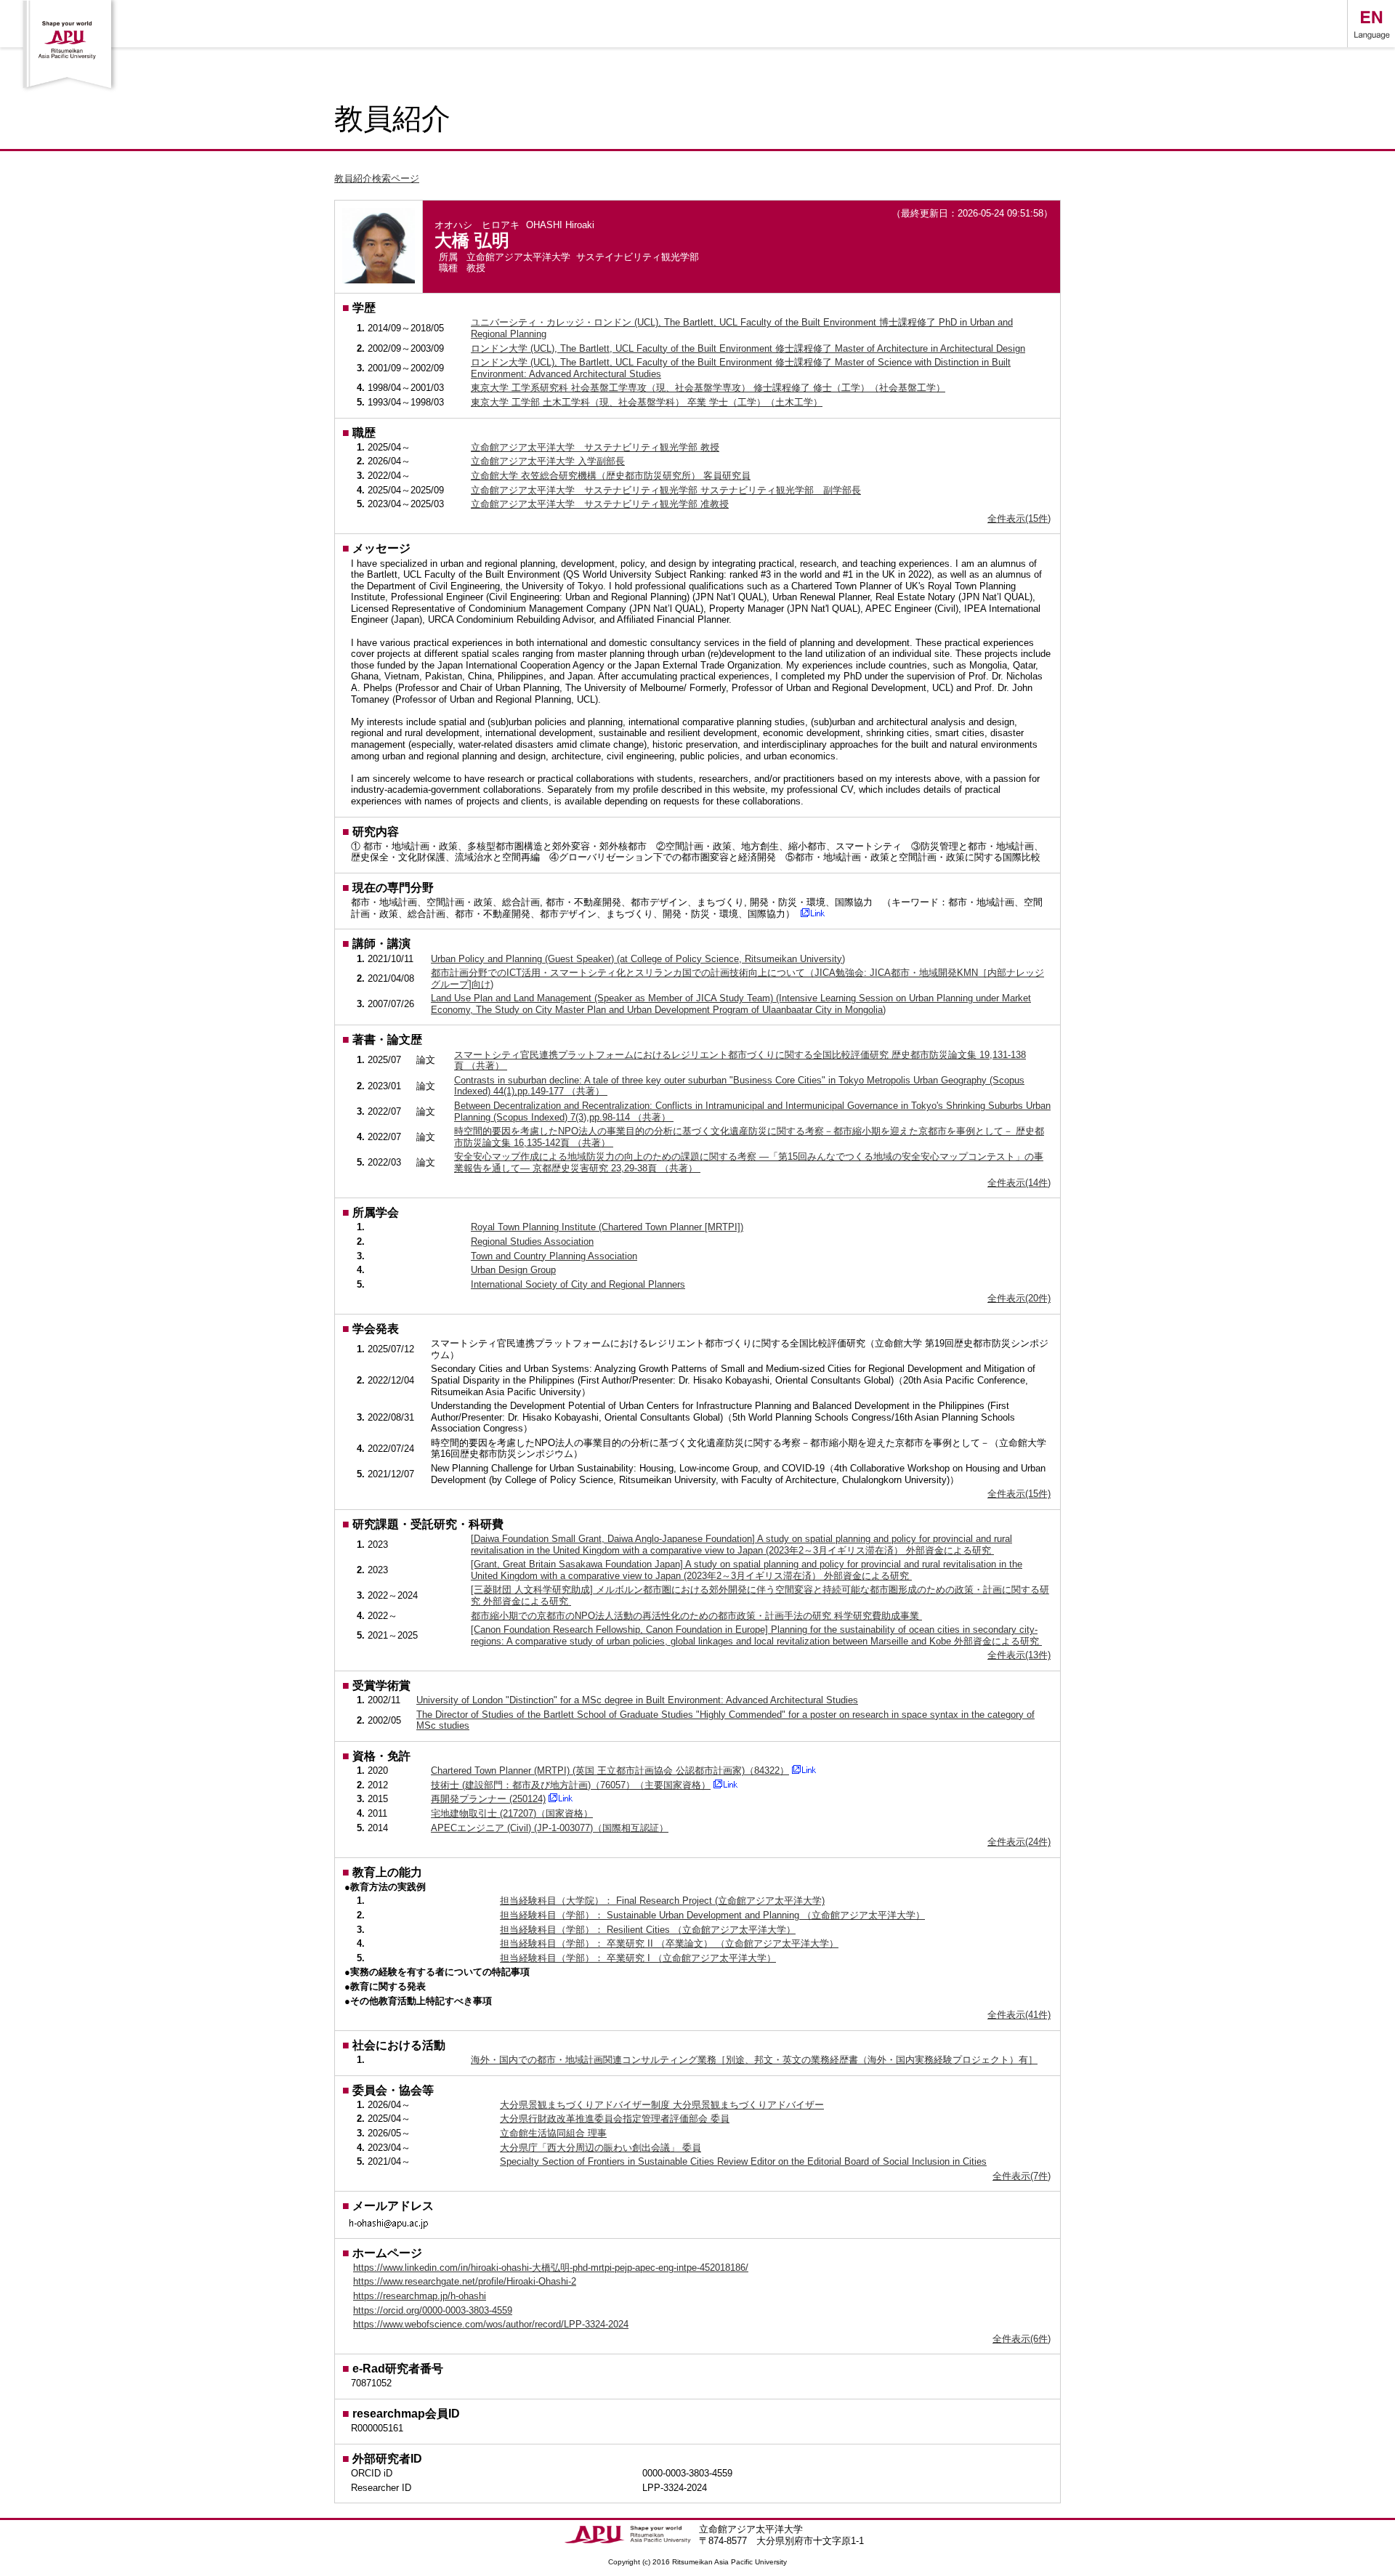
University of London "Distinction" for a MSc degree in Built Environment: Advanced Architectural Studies (637, 1700)
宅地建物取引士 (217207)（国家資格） (512, 1813)
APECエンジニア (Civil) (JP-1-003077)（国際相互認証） (550, 1828)
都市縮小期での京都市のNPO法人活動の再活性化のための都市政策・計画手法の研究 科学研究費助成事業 (696, 1616)
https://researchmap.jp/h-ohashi (420, 2296)
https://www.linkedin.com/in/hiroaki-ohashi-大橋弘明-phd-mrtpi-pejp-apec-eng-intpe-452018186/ (551, 2268)
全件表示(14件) (1019, 1183)
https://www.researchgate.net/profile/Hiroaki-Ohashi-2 (465, 2281)
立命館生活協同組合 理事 (553, 2133)
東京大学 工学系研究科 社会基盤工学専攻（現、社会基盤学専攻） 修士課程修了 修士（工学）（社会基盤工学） (708, 388)
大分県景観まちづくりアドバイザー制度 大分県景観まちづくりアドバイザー (662, 2105)
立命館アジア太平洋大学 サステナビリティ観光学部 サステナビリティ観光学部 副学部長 (666, 490)
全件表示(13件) (1019, 1655)
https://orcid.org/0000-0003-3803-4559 (433, 2310)
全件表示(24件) (1019, 1842)
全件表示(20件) (1019, 1298)
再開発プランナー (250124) (488, 1799)
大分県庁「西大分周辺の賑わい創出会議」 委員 (601, 2148)
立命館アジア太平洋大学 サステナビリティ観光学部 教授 (595, 447)
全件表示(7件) (1022, 2176)
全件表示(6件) (1022, 2339)
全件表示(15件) (1019, 518)
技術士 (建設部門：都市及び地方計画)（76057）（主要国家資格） (571, 1785)
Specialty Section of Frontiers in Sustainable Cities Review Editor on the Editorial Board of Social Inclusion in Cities (743, 2161)
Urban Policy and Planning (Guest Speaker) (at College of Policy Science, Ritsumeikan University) (638, 959)
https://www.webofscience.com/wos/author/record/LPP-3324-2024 (491, 2324)
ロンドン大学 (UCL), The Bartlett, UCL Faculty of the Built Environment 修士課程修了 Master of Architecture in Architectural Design (748, 348)
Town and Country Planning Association (554, 1256)
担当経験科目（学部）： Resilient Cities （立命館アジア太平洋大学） (648, 1930)
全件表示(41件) (1019, 2015)
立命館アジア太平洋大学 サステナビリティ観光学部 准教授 (600, 504)
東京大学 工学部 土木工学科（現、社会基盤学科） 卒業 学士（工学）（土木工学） (647, 402)
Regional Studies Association (532, 1241)
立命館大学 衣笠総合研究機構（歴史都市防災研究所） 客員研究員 (611, 476)
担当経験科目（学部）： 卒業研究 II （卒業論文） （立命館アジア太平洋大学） (669, 1943)
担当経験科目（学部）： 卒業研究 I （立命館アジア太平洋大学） (638, 1958)
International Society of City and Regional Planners (578, 1284)
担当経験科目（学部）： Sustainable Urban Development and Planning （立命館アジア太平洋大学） (712, 1915)
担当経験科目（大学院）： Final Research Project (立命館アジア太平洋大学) (662, 1901)
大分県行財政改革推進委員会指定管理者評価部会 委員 (615, 2119)
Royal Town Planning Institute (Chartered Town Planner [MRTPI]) (607, 1227)
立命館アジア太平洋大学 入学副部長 (548, 461)
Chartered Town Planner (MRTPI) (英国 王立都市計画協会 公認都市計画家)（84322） (610, 1771)
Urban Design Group (513, 1270)
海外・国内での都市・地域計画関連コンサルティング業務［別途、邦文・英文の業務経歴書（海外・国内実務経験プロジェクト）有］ (754, 2060)
